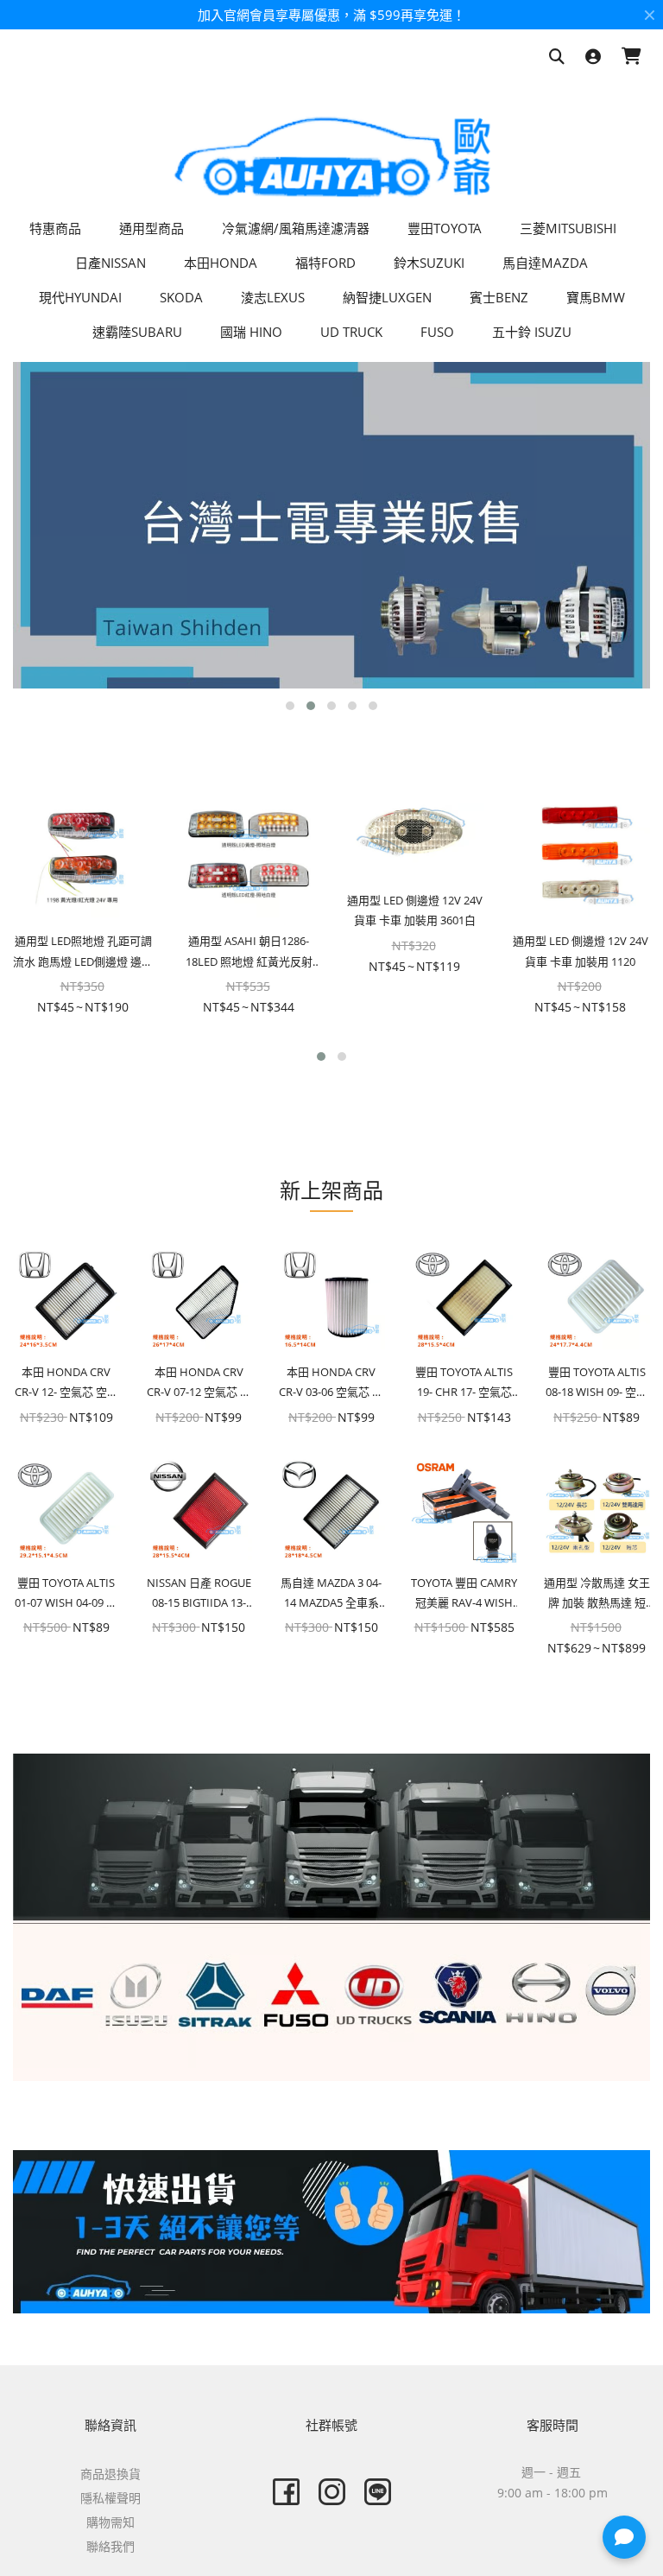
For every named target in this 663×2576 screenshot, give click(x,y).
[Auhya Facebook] (286, 2492)
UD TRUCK (351, 332)
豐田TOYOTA (445, 228)
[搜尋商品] (557, 57)
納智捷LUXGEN (387, 297)
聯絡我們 (110, 2546)
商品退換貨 (110, 2474)
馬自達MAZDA (545, 263)
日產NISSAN (110, 263)
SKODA (181, 297)
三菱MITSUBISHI (568, 228)
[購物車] (631, 57)
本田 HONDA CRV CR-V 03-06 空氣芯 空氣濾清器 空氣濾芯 (331, 1383)
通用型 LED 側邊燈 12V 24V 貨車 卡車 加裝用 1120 (581, 951)
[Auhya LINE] (378, 2492)
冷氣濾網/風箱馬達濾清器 (296, 228)
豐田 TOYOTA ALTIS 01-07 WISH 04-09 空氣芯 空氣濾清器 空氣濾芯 (66, 1594)
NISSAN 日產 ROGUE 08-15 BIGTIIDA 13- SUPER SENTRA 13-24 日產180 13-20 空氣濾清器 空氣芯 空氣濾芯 (199, 1594)
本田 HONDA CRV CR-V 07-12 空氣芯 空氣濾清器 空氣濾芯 (199, 1383)
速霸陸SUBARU (137, 332)
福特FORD (325, 263)
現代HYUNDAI (80, 297)
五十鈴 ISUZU (532, 332)
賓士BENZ (499, 297)
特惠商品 (55, 228)
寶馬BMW (596, 297)
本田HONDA (221, 263)
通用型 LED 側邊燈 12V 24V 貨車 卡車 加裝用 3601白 (415, 910)
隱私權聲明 (110, 2498)
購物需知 (110, 2522)
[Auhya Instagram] (332, 2492)
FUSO (437, 332)
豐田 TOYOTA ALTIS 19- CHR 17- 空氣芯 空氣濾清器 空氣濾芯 (464, 1383)
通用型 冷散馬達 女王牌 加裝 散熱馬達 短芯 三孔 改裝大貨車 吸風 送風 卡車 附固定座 (597, 1594)
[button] (290, 706)
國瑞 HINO (251, 332)
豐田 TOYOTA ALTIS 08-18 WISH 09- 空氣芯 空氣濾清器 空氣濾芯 (597, 1383)
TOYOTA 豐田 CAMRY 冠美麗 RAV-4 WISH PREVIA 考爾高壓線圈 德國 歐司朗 (464, 1594)
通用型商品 (152, 228)
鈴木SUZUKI (429, 263)
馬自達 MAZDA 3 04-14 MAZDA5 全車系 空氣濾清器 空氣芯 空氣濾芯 (331, 1594)
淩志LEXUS (273, 297)
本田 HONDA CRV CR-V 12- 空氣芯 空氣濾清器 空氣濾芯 (66, 1383)
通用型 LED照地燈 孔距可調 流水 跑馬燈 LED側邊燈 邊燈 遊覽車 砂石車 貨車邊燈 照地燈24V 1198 (83, 952)
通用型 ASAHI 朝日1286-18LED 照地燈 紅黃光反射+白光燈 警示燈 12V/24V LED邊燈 (249, 952)
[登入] (593, 57)
